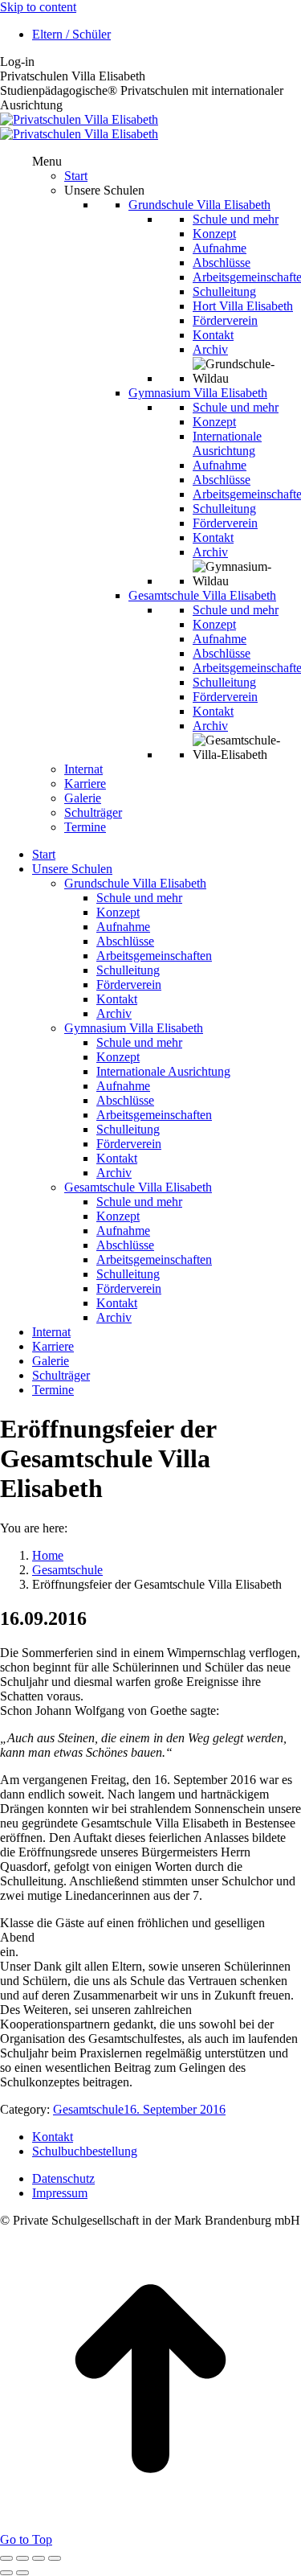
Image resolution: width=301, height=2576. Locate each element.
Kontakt (53, 2137)
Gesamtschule (88, 2109)
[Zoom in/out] (55, 2558)
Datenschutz (63, 2178)
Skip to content (38, 7)
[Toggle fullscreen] (39, 2558)
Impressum (60, 2193)
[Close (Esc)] (6, 2558)
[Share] (22, 2558)
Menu (47, 161)
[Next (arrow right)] (22, 2573)
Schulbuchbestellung (85, 2151)
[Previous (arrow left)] (6, 2573)
